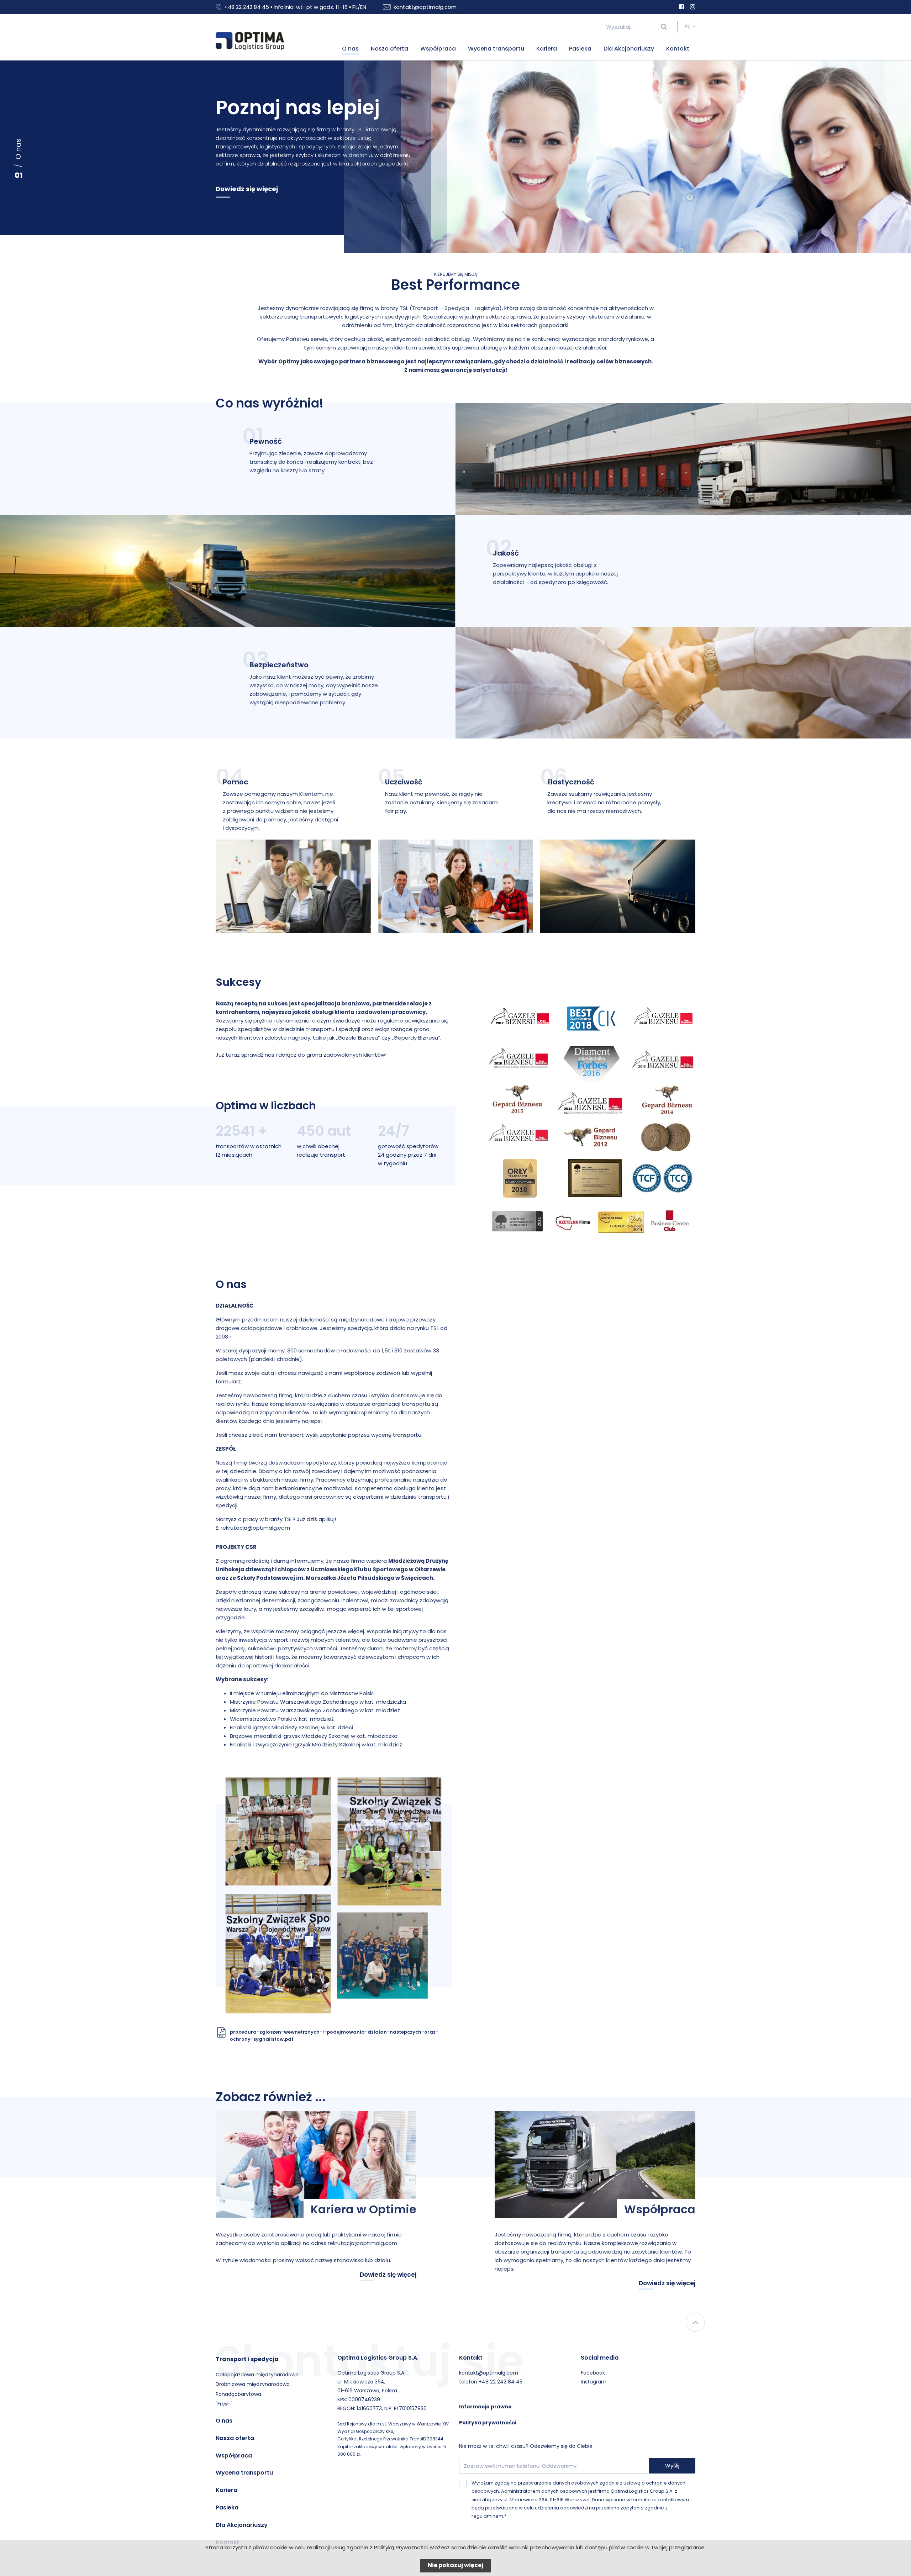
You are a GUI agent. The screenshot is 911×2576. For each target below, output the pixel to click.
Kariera (547, 49)
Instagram (594, 2382)
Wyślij (672, 2465)
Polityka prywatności (488, 2423)
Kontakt (678, 49)
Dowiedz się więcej (247, 189)
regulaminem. (488, 2516)
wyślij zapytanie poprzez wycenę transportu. (364, 1435)
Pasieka (580, 49)
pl (688, 27)
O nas (350, 49)
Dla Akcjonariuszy (629, 49)
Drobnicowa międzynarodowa (253, 2384)
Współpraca (438, 49)
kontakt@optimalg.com (425, 7)
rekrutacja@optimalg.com (255, 1528)
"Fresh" (224, 2404)
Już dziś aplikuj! (316, 1519)
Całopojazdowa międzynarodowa (257, 2375)
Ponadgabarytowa (238, 2394)
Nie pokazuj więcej (455, 2565)
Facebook (593, 2373)
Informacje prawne (485, 2407)
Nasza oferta (389, 49)
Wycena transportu (496, 49)
